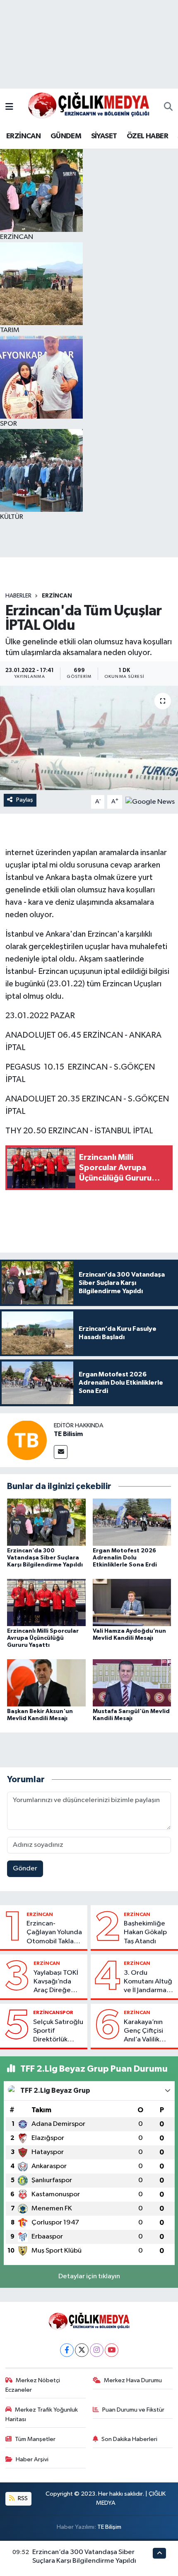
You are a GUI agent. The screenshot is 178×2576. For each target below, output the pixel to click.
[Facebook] (67, 2350)
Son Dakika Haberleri (129, 2439)
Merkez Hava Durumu (133, 2380)
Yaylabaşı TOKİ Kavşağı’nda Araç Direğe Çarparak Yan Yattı (56, 1982)
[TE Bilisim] (27, 1440)
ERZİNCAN (23, 136)
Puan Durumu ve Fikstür (133, 2410)
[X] (82, 2350)
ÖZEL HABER (147, 136)
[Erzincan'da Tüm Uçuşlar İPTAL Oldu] (89, 738)
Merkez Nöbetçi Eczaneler (33, 2385)
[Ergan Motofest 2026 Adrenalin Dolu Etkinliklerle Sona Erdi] (132, 1522)
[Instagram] (97, 2350)
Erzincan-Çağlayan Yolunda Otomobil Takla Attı (54, 1933)
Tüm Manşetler (35, 2439)
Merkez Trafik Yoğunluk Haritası (42, 2414)
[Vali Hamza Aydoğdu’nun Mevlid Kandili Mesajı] (132, 1602)
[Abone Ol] (150, 801)
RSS (22, 2498)
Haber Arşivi (32, 2459)
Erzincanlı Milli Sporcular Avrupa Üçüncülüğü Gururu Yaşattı (43, 1638)
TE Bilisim (68, 1434)
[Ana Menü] (9, 107)
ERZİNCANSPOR (53, 2012)
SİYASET (104, 136)
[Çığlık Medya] (89, 107)
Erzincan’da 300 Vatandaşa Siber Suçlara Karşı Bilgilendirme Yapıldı (45, 1558)
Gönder (25, 1869)
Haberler (18, 596)
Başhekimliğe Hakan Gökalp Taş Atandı (145, 1933)
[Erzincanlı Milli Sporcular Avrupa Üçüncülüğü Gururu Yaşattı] (46, 1602)
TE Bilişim (109, 2527)
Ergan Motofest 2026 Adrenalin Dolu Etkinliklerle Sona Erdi (125, 1558)
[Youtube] (112, 2350)
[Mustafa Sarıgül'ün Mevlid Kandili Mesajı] (132, 1683)
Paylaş (25, 800)
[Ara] (168, 107)
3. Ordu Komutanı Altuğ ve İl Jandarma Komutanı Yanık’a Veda (148, 1982)
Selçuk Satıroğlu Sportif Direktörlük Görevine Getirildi (58, 2031)
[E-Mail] (61, 1452)
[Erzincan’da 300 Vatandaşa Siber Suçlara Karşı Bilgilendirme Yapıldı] (46, 1522)
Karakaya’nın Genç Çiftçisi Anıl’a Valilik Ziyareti (143, 2031)
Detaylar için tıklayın (89, 2276)
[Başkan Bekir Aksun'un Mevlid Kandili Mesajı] (46, 1683)
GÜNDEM (66, 136)
